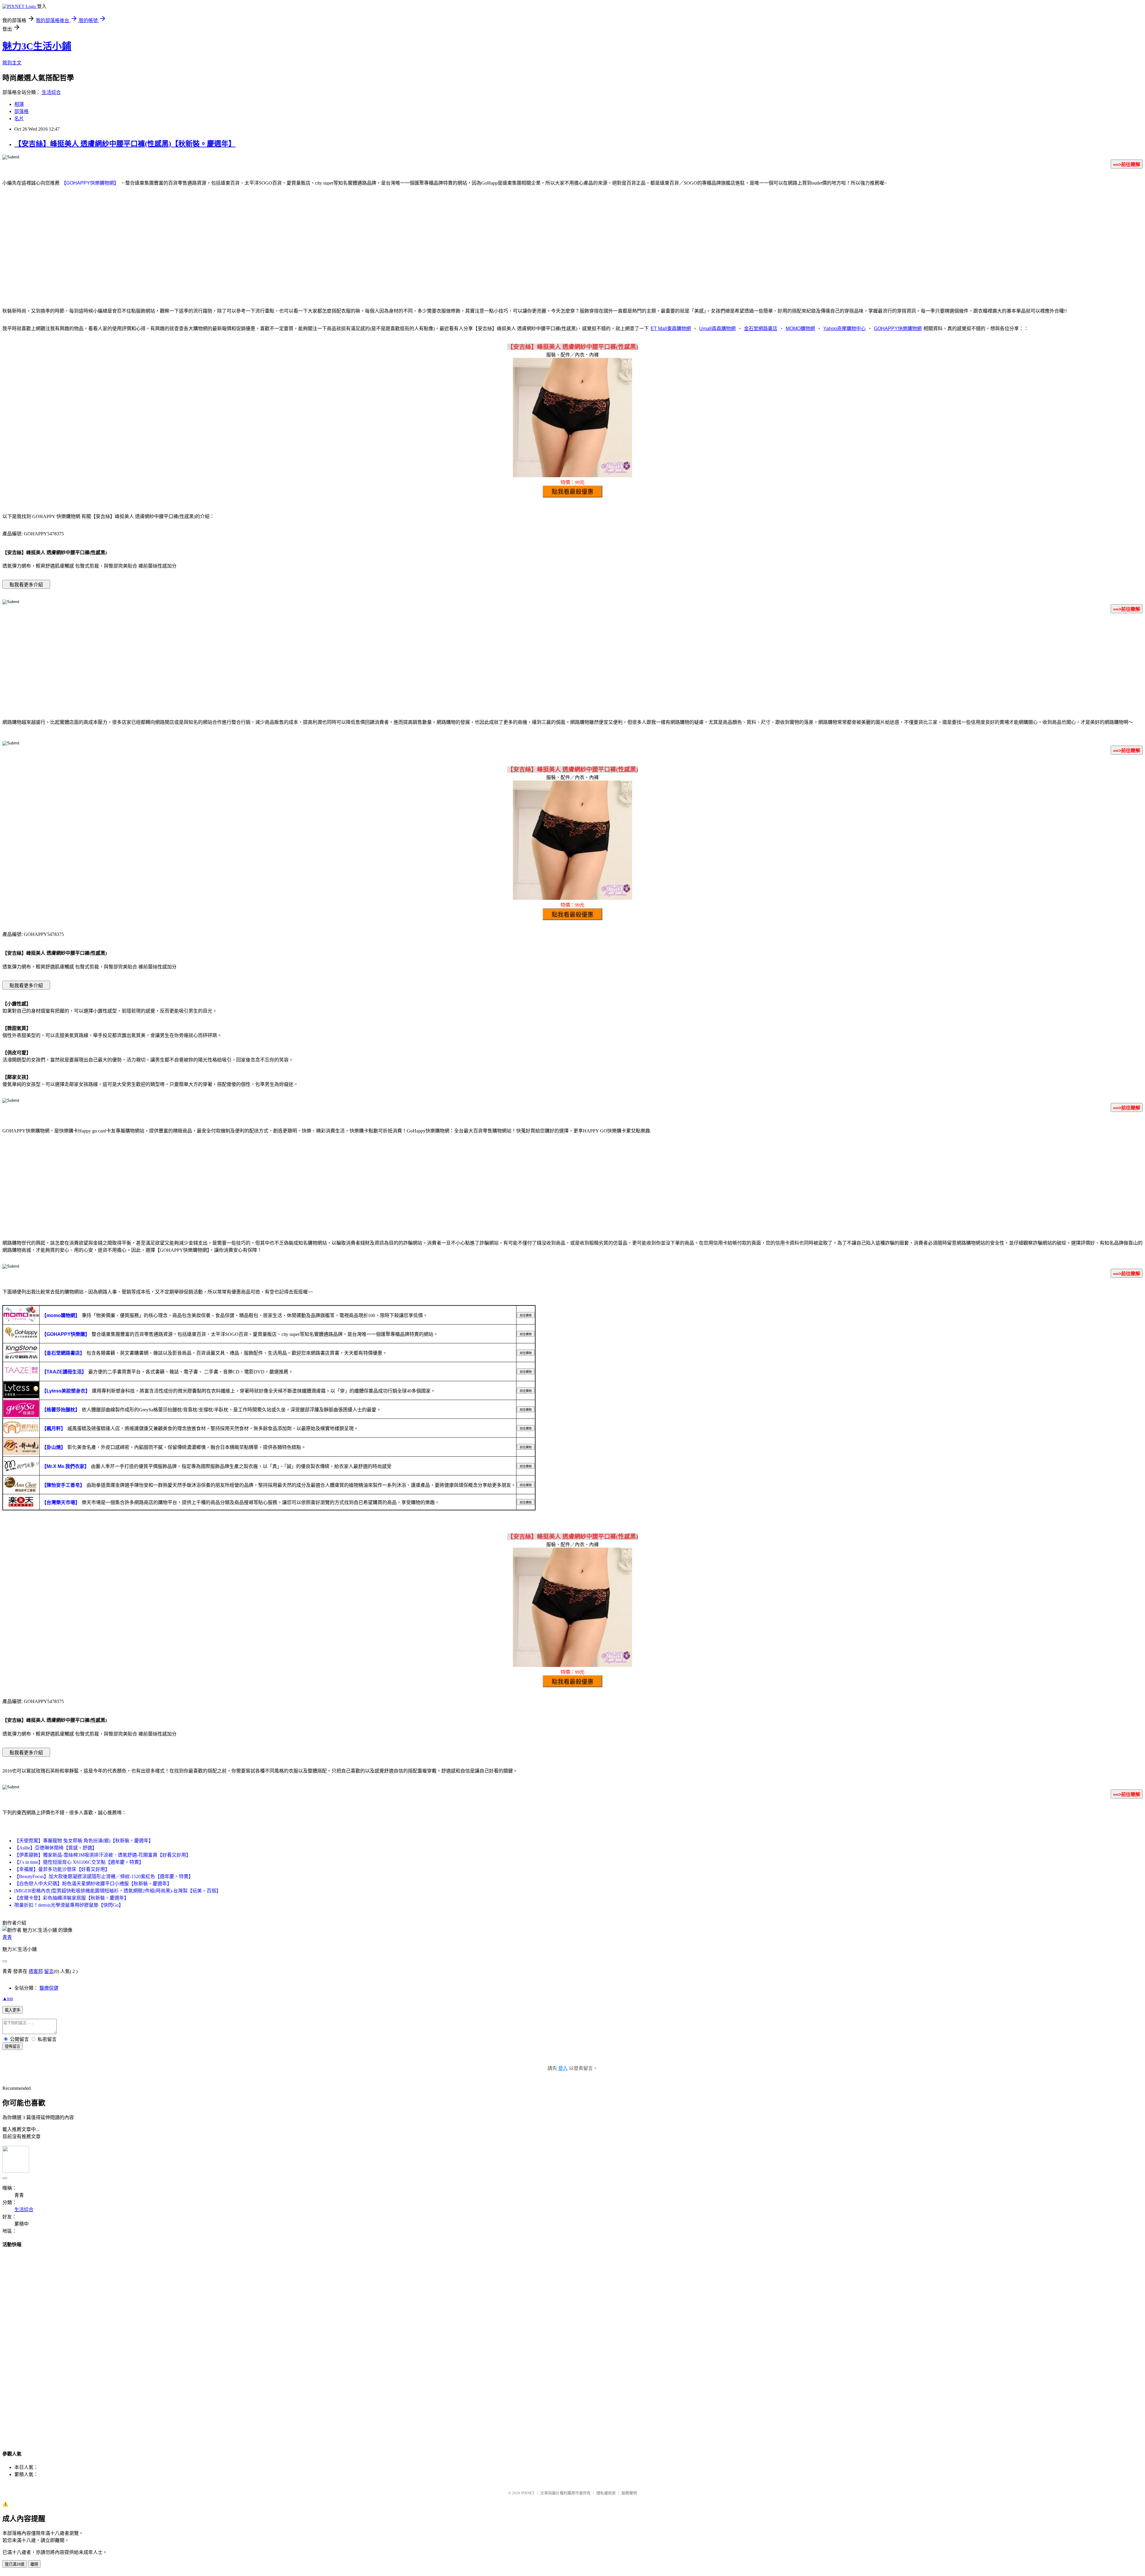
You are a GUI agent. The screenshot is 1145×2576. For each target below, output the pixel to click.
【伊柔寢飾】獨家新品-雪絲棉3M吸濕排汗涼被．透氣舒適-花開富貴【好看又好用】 (103, 1855)
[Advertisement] (572, 254)
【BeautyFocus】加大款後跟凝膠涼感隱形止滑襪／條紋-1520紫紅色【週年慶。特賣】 (104, 1876)
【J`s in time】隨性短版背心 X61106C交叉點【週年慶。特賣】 (79, 1862)
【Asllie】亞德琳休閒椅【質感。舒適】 (56, 1848)
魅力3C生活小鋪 (37, 46)
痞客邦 (36, 1971)
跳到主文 (12, 63)
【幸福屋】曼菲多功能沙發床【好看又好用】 (62, 1869)
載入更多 (13, 2010)
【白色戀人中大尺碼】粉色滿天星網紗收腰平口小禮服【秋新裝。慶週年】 (93, 1884)
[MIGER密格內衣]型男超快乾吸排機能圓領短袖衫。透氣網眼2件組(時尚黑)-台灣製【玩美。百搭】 (118, 1891)
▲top (8, 1998)
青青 (7, 1937)
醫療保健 (49, 1988)
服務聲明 (629, 2493)
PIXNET (528, 2493)
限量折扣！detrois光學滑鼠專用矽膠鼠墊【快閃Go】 (69, 1905)
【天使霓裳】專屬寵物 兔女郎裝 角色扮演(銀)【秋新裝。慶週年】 (84, 1841)
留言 (49, 1971)
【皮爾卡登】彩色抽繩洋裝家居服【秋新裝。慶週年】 (72, 1898)
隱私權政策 (606, 2493)
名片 (19, 119)
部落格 (21, 111)
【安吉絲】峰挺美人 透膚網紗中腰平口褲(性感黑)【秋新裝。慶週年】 (125, 144)
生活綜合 (51, 92)
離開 (34, 2564)
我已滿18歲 (15, 2564)
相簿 (19, 104)
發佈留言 (13, 2046)
